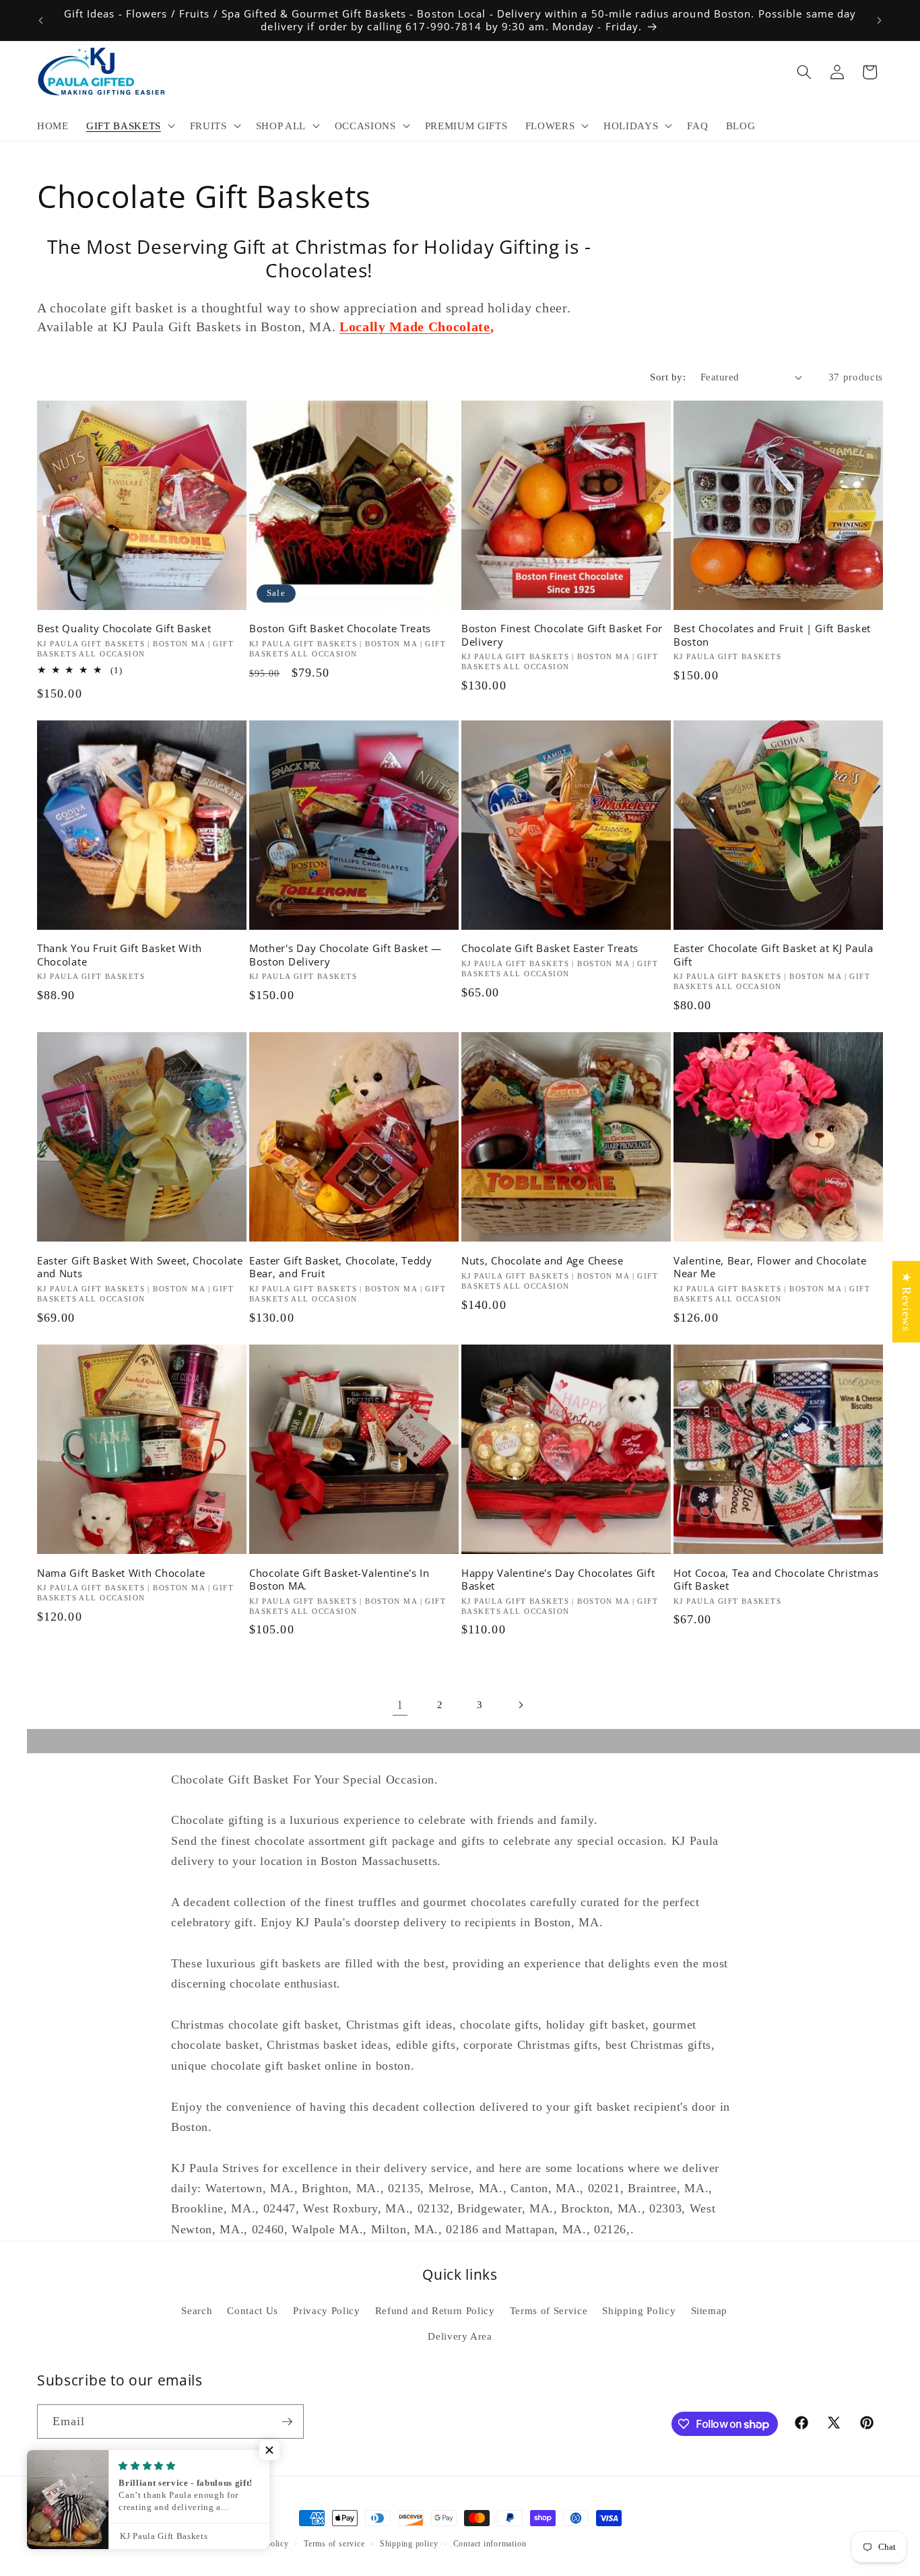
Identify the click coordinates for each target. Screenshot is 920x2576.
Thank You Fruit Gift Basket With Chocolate (120, 955)
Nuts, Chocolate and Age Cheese (543, 1261)
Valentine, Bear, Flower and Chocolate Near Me (770, 1267)
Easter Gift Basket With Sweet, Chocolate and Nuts (140, 1267)
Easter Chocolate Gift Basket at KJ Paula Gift (774, 955)
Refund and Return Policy (435, 2310)
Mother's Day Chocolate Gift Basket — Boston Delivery (346, 955)
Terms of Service (549, 2310)
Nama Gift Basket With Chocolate (121, 1573)
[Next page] (520, 1705)
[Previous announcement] (41, 20)
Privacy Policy (326, 2310)
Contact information (490, 2544)
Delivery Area (460, 2336)
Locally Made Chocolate (415, 327)
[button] (129, 126)
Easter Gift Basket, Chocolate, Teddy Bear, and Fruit (341, 1267)
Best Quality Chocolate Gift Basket (124, 629)
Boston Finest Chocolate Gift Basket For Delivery (562, 635)
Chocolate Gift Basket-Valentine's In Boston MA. (339, 1580)
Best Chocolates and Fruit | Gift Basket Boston (772, 635)
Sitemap (710, 2310)
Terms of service (334, 2544)
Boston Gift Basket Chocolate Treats (340, 629)
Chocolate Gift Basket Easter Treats (550, 948)
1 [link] (400, 1705)
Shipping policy (409, 2544)
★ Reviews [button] (907, 1302)
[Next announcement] (880, 20)
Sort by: (668, 377)
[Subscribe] (287, 2422)
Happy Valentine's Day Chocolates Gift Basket (558, 1580)
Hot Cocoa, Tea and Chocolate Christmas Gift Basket (776, 1580)
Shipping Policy (639, 2310)
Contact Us (253, 2310)
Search (197, 2310)
